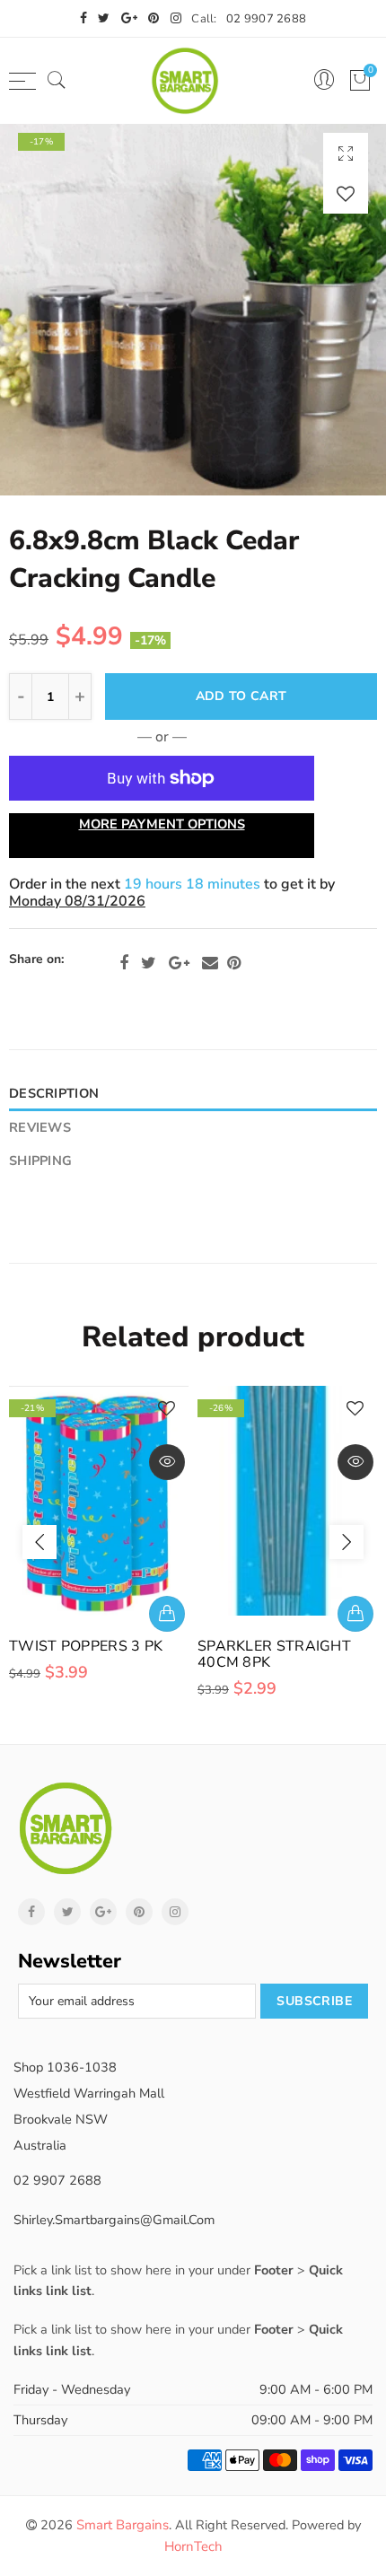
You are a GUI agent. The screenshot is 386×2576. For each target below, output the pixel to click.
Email (210, 963)
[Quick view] (167, 1462)
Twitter (149, 963)
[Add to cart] (167, 1614)
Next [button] (347, 1542)
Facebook (124, 963)
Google (179, 963)
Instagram (175, 1912)
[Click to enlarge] (346, 153)
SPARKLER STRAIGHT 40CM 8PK (274, 1654)
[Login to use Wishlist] (346, 193)
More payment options (162, 824)
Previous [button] (39, 1542)
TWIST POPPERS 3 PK (86, 1646)
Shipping (40, 1161)
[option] (193, 310)
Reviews (40, 1127)
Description (54, 1093)
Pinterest (234, 963)
